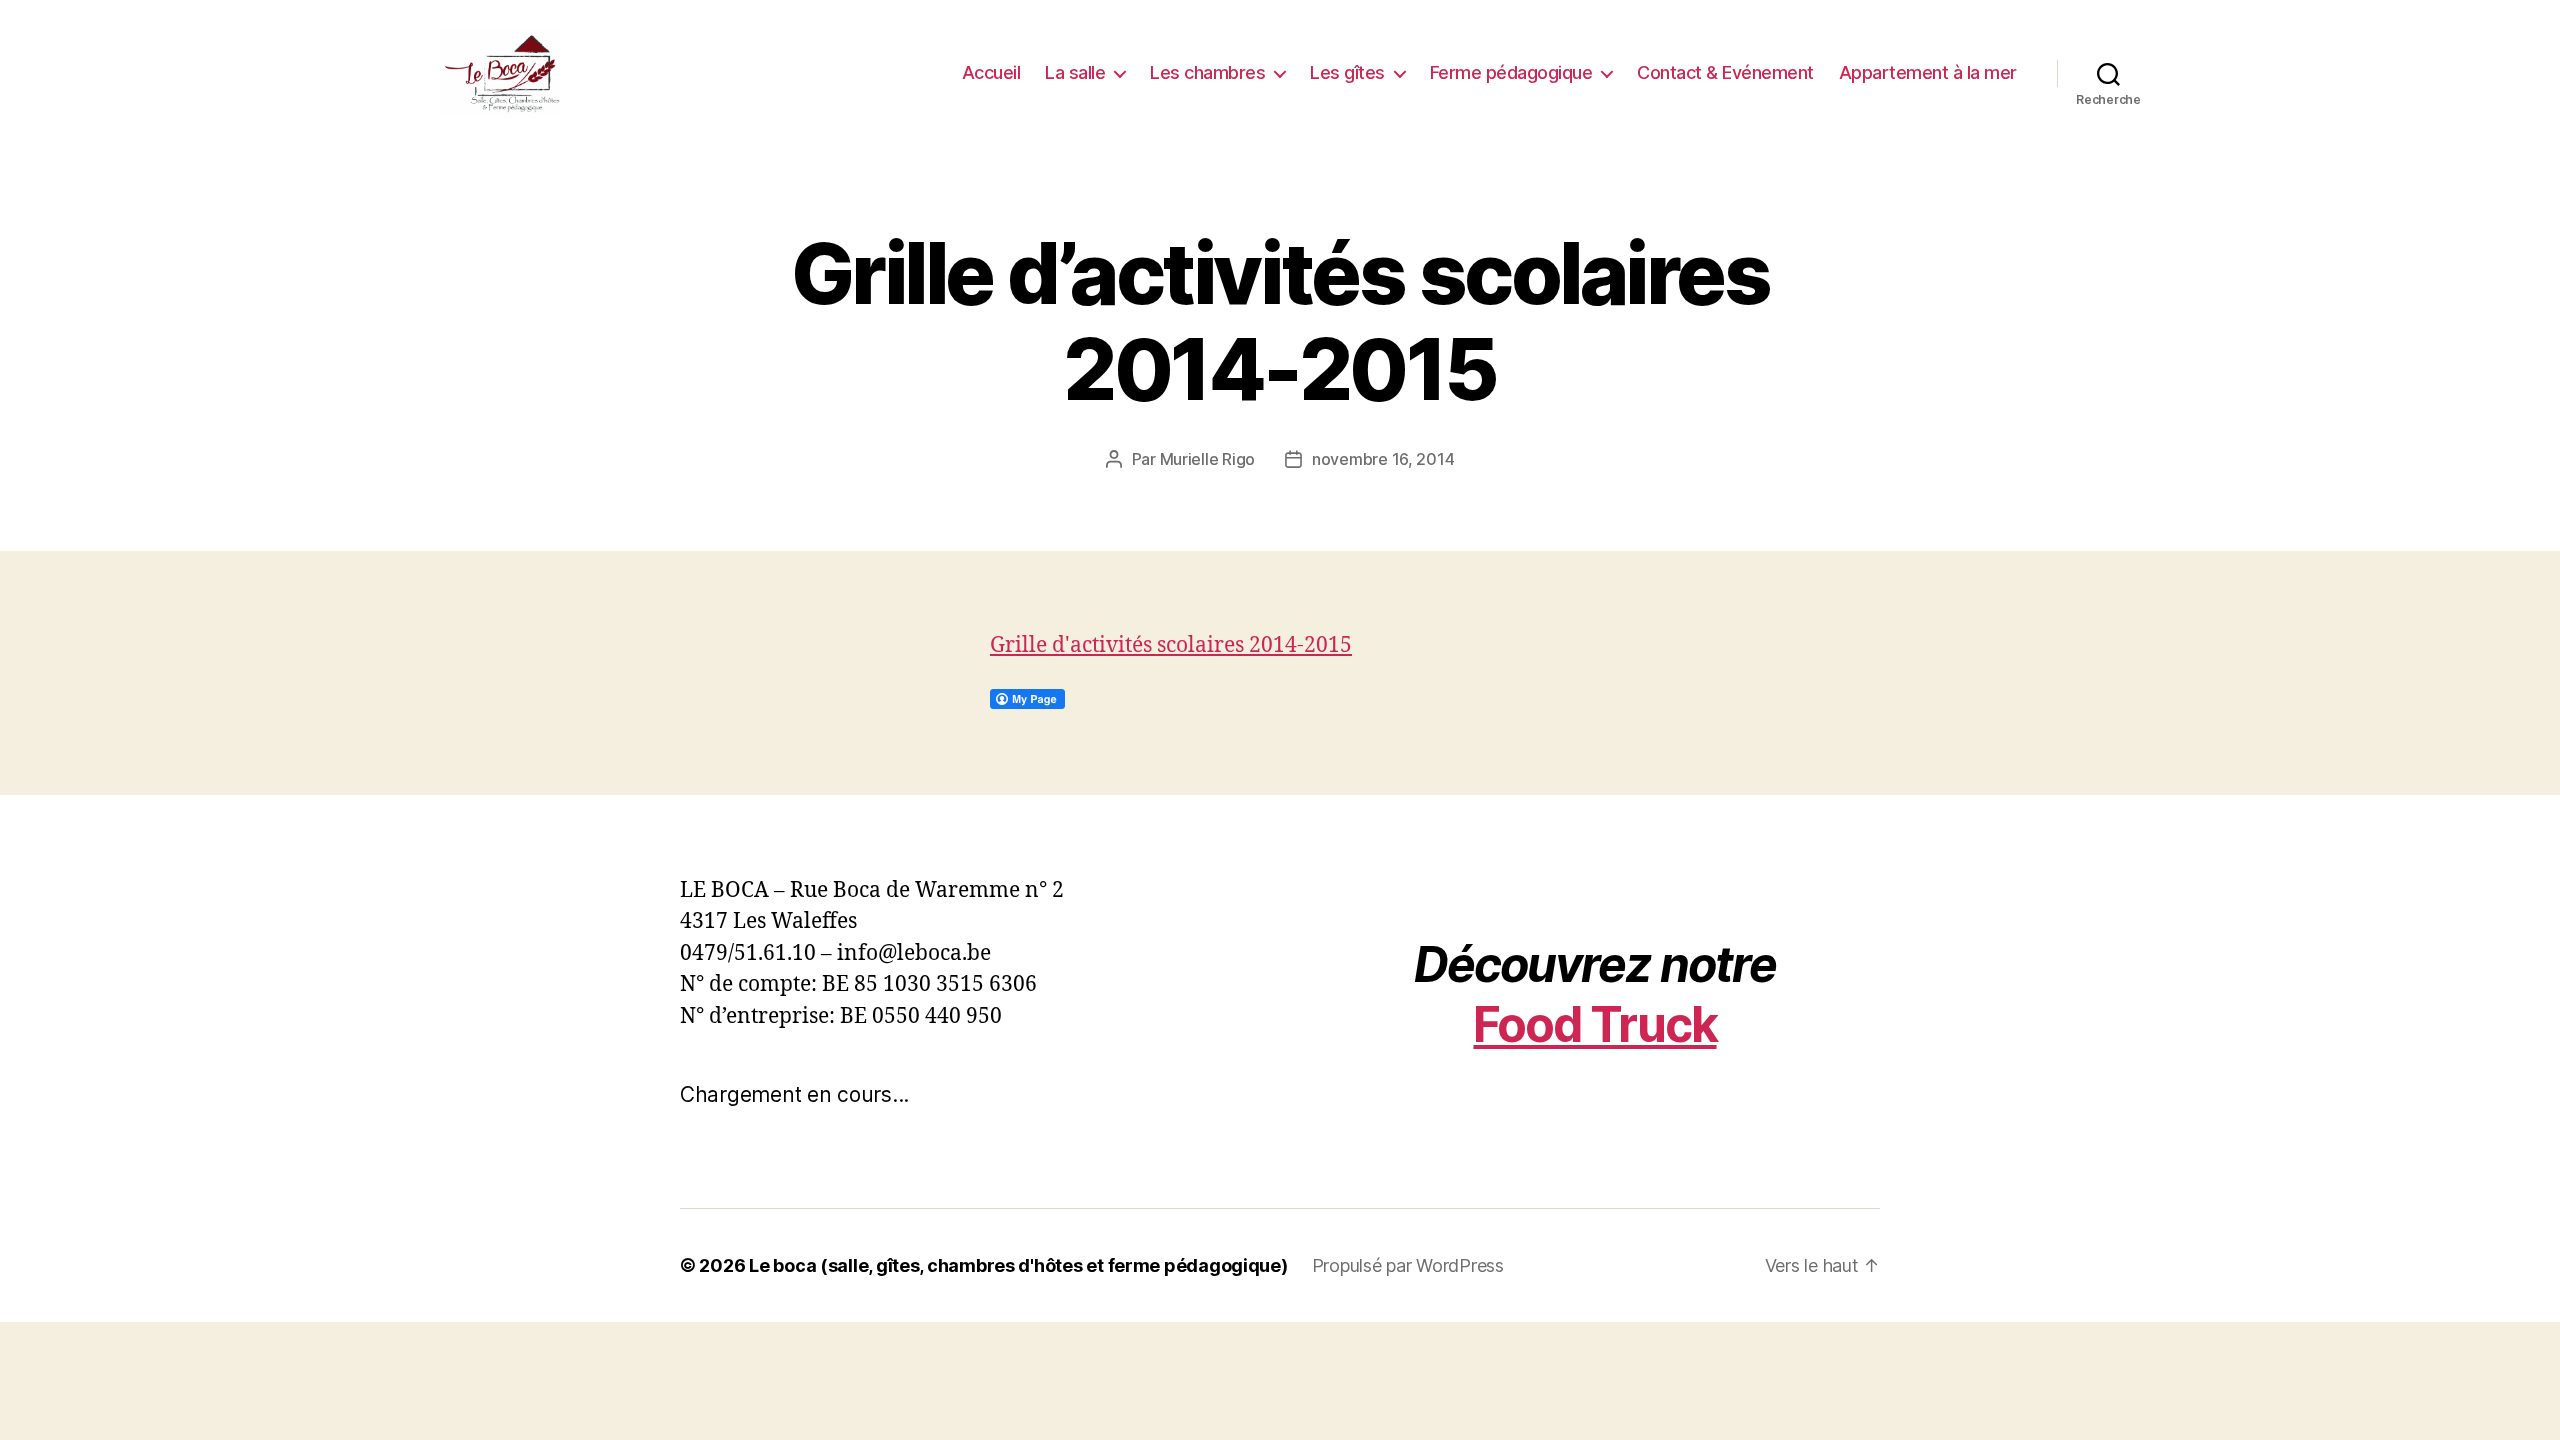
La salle (1075, 72)
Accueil (991, 72)
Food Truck (1594, 1024)
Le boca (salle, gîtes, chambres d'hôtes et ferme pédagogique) (1018, 1265)
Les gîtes (1347, 72)
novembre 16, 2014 (1383, 459)
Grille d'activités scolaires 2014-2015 (1171, 645)
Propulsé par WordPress (1408, 1265)
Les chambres (1207, 72)
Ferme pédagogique (1511, 72)
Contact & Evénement (1725, 72)
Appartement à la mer (1928, 72)
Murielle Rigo (1208, 459)
